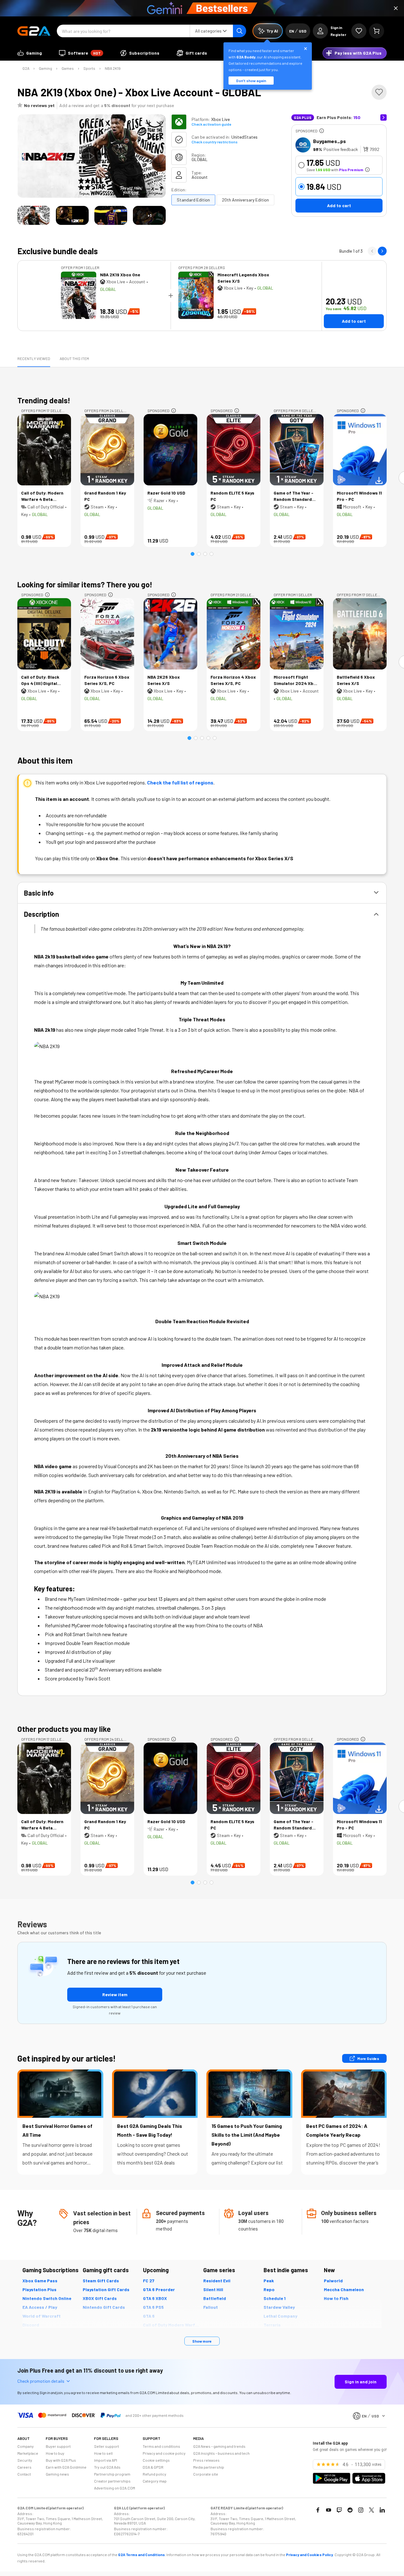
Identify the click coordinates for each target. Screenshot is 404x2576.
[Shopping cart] (377, 31)
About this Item (74, 358)
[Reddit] (350, 2510)
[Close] (396, 8)
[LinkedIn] (382, 2510)
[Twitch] (339, 2510)
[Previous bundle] (372, 251)
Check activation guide (211, 124)
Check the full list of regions (180, 782)
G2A (26, 68)
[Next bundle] (382, 251)
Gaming (45, 68)
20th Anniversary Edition (245, 200)
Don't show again (251, 81)
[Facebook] (318, 2510)
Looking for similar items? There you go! (85, 584)
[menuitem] (30, 53)
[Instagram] (361, 2510)
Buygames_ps (330, 141)
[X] (371, 2510)
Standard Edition (193, 200)
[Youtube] (329, 2510)
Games (68, 68)
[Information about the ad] (322, 131)
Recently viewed (34, 358)
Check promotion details (41, 2381)
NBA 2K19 (113, 68)
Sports (89, 68)
